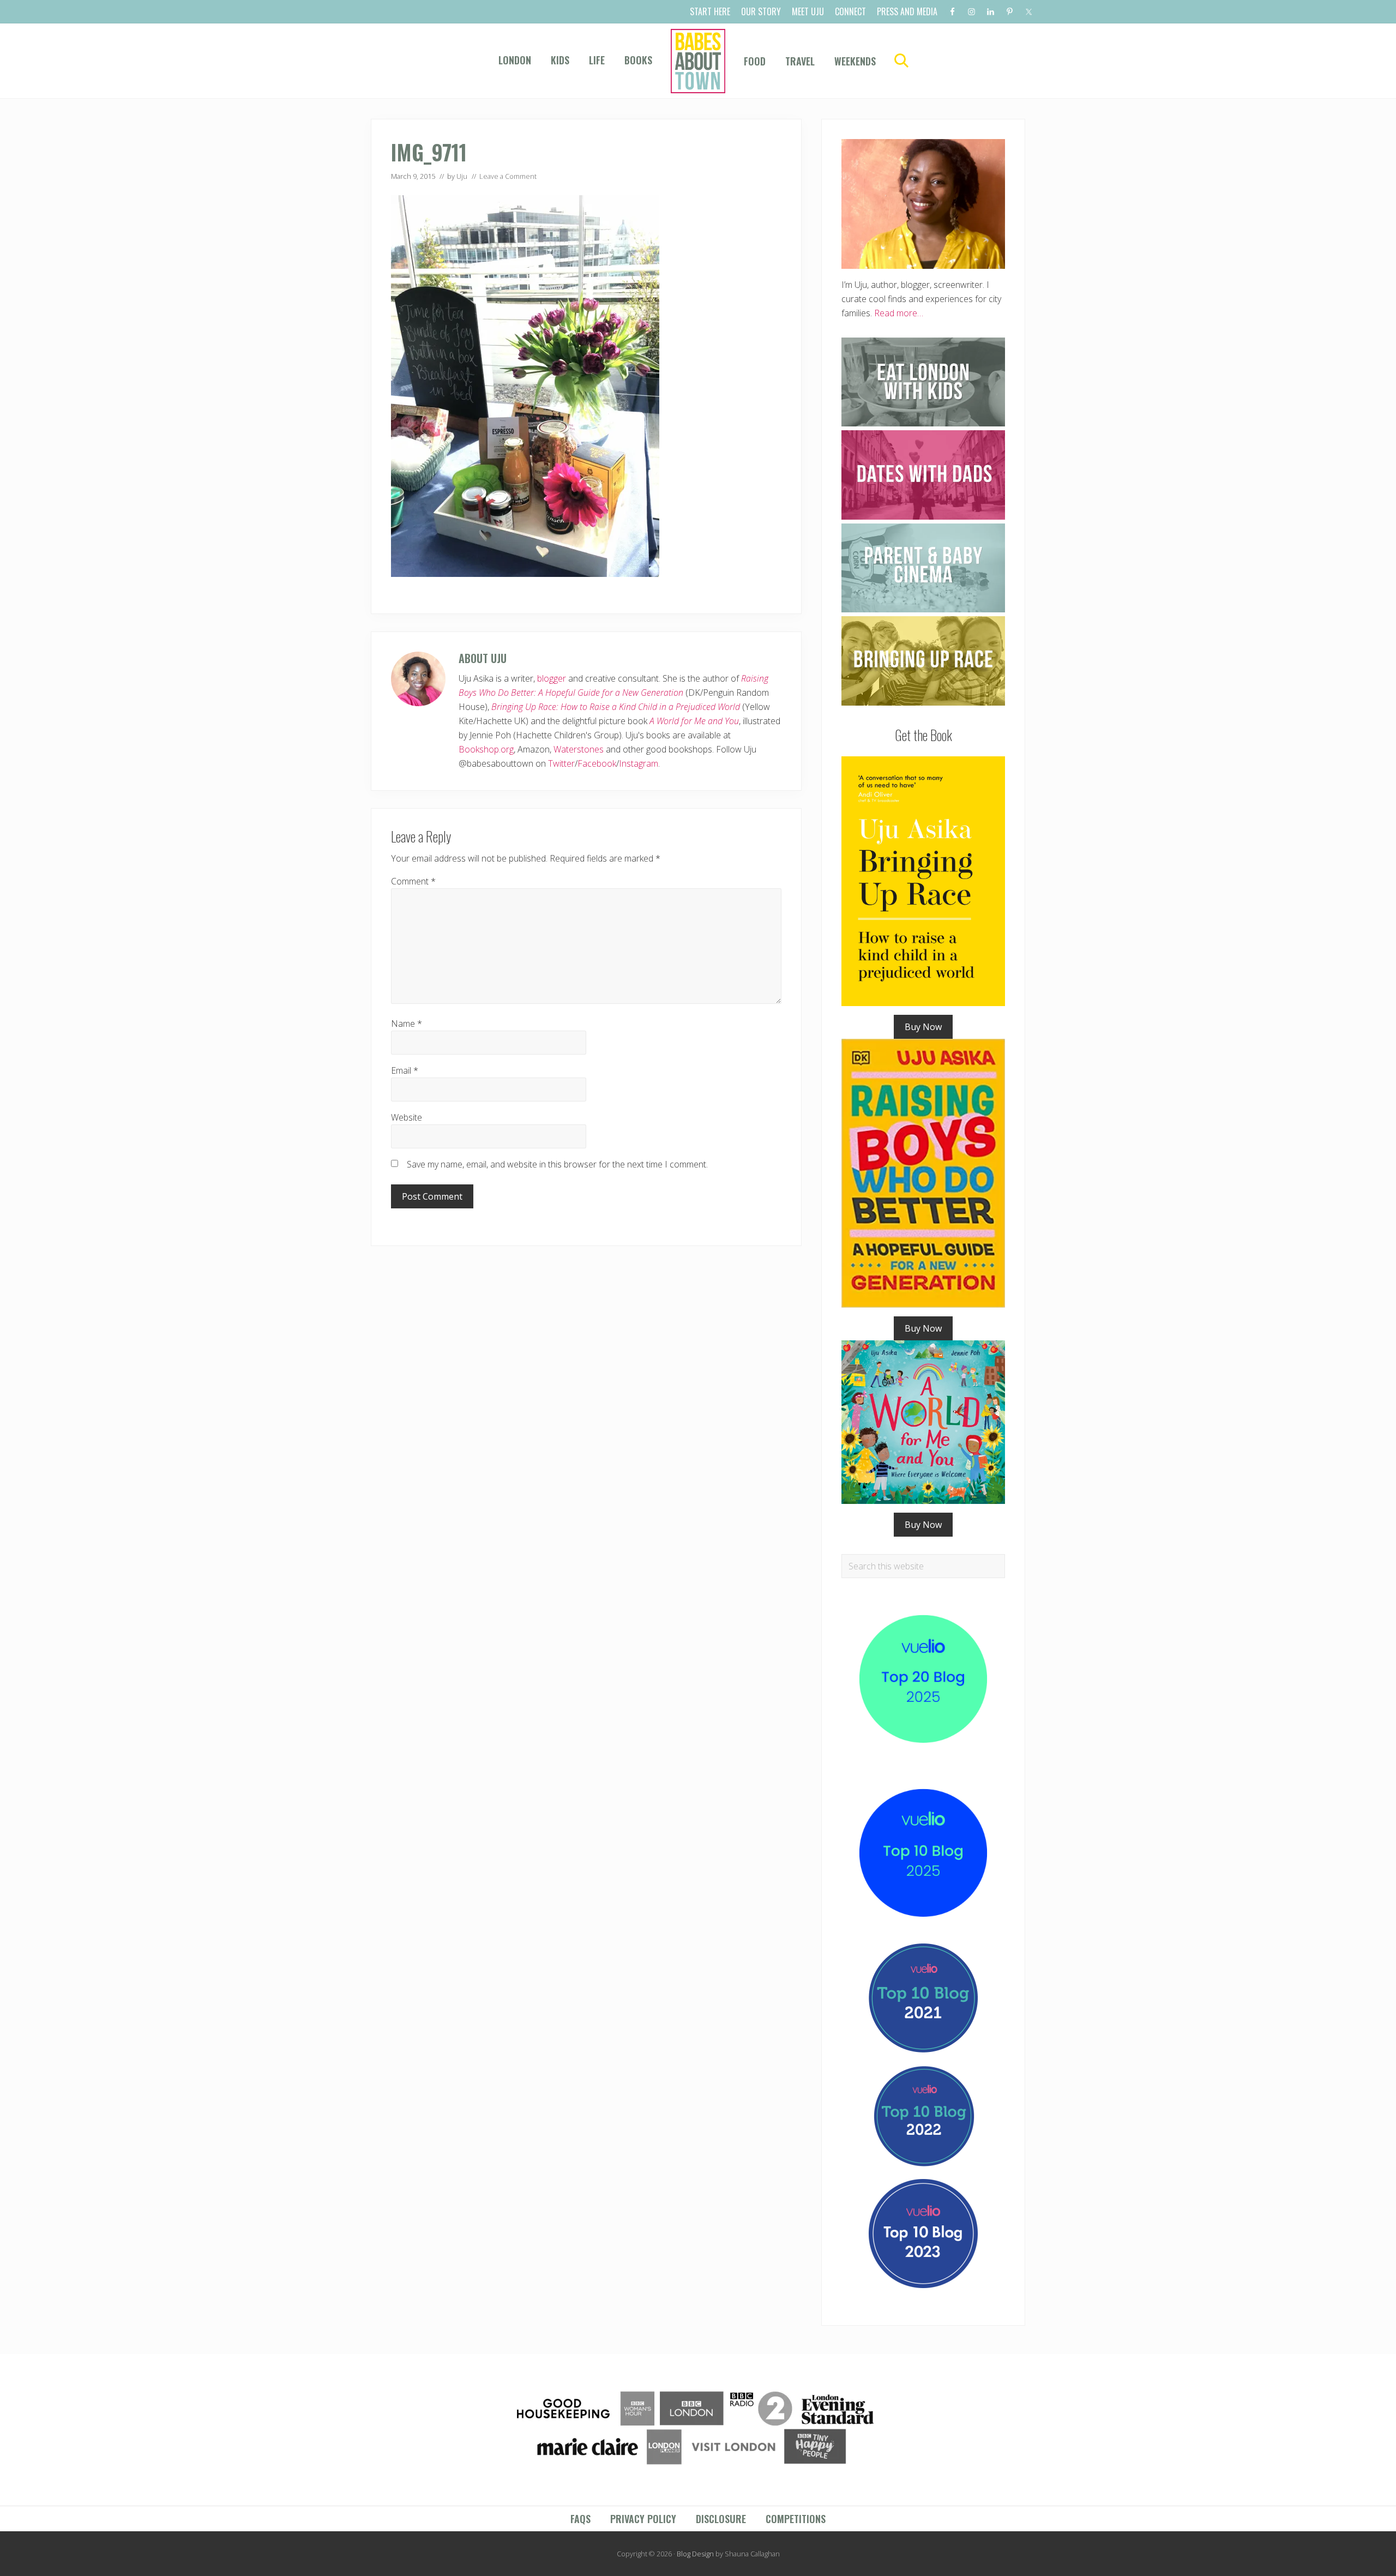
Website (407, 1117)
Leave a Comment (508, 176)
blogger (552, 678)
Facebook (597, 763)
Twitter (561, 763)
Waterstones (579, 749)
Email (405, 1070)
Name (407, 1024)
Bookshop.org (486, 749)
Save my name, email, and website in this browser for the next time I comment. (557, 1164)
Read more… (899, 313)
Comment (413, 881)
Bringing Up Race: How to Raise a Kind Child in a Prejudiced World (616, 707)
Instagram (639, 763)
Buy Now (923, 1027)
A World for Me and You (694, 721)
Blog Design (695, 2554)
